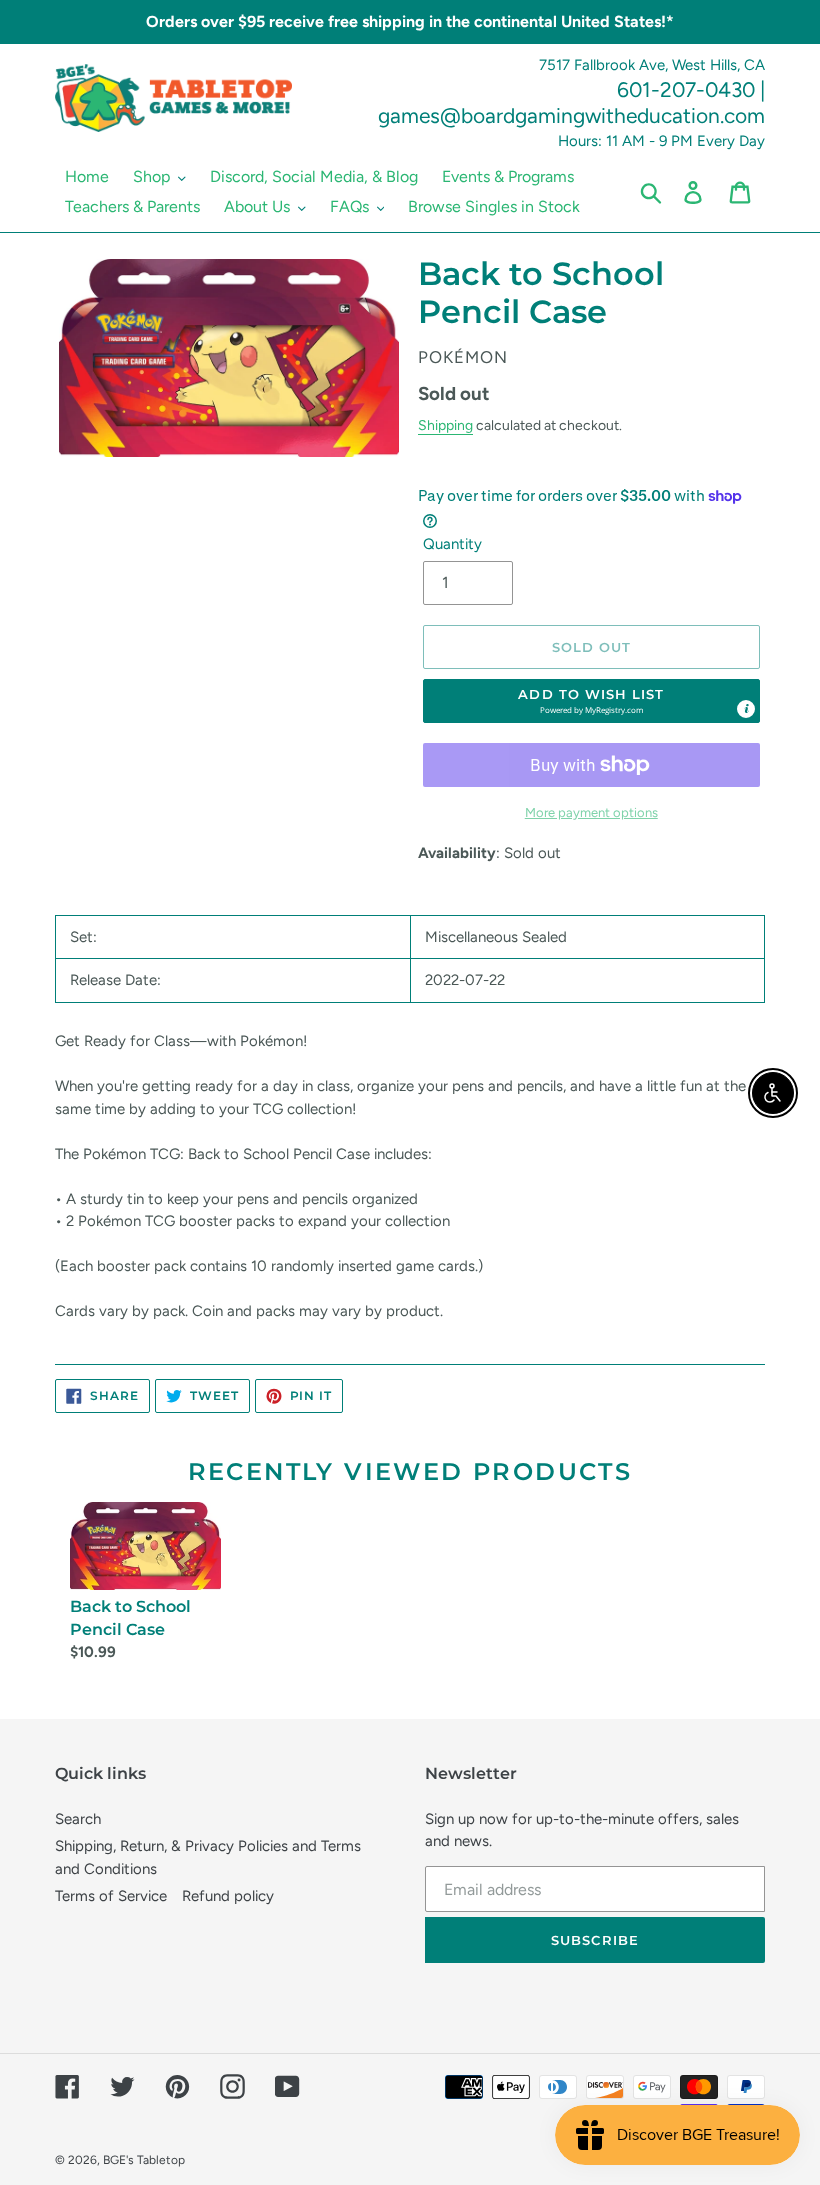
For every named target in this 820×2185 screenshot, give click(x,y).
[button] (592, 701)
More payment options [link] (591, 812)
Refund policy (228, 1896)
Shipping (445, 425)
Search (78, 1819)
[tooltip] (746, 709)
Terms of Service (111, 1896)
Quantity (452, 544)
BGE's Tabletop (144, 2160)
